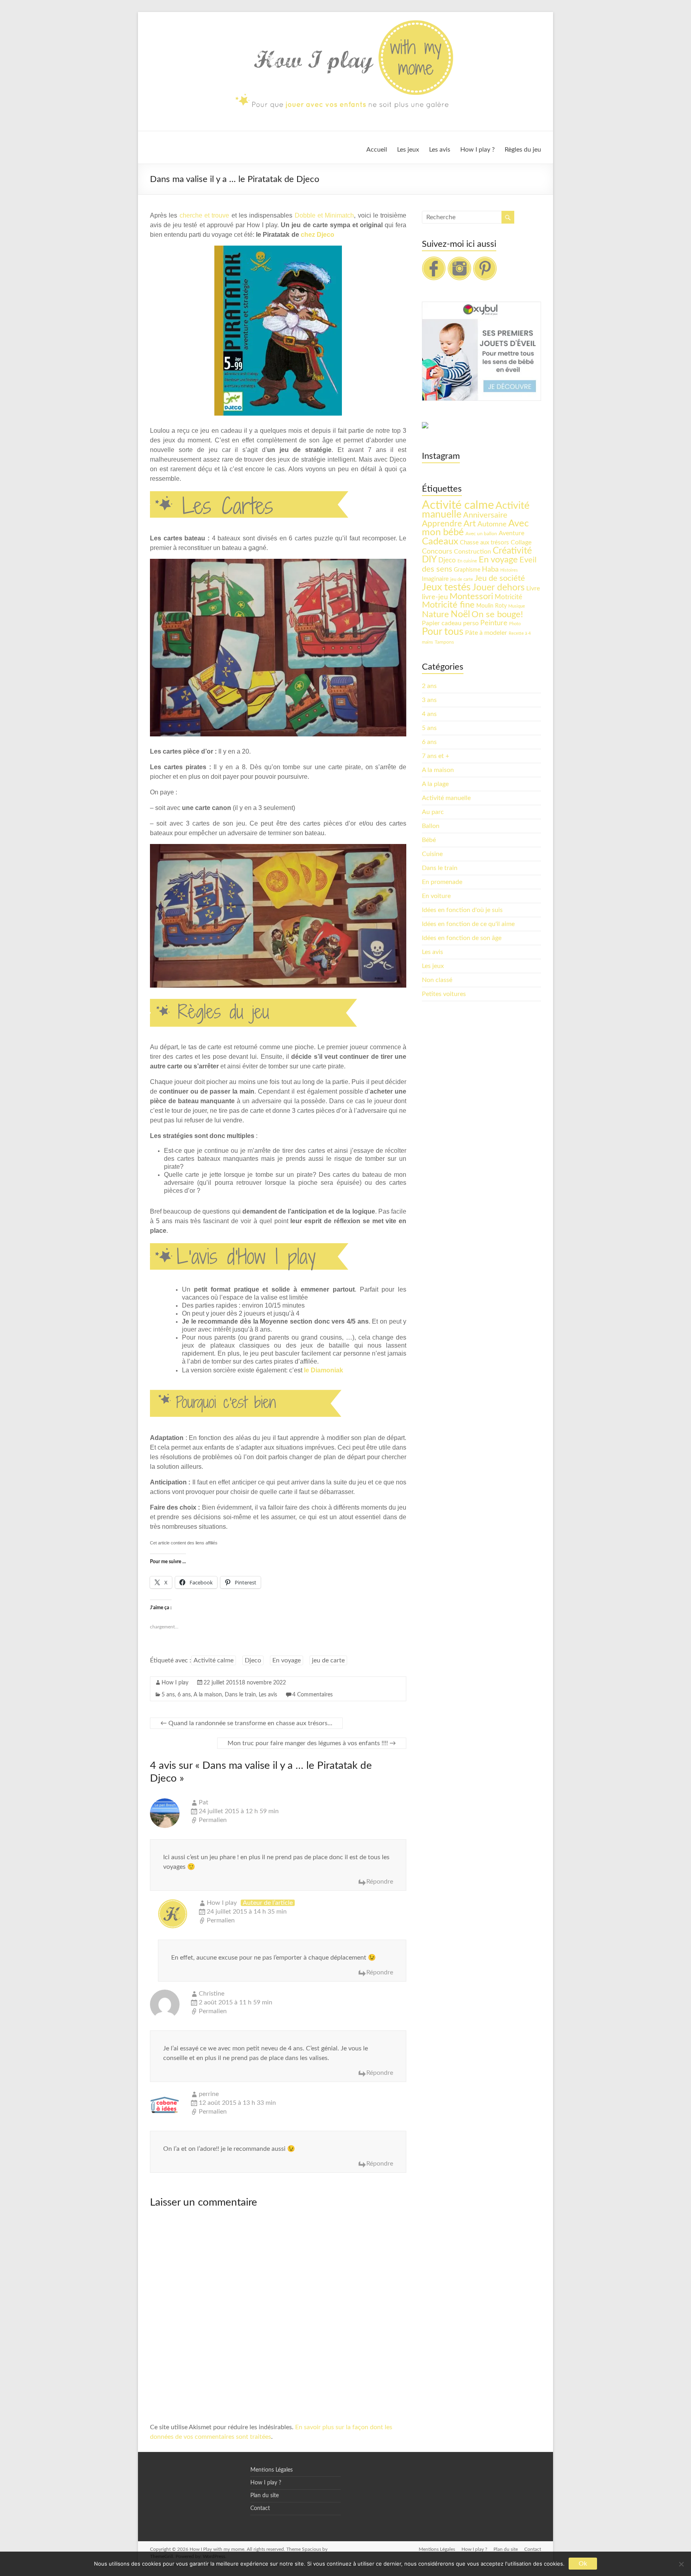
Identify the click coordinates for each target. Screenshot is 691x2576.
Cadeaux (440, 542)
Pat (204, 1802)
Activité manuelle (446, 798)
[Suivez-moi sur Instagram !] (459, 260)
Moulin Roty (491, 606)
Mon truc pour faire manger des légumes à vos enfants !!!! (312, 1743)
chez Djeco (318, 235)
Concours (437, 551)
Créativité (512, 551)
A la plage (435, 784)
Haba (490, 569)
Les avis (440, 150)
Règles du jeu (523, 150)
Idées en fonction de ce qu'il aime (468, 924)
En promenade (442, 882)
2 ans (429, 686)
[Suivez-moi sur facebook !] (434, 260)
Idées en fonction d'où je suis (462, 910)
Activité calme (214, 1660)
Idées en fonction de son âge (462, 938)
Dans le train (240, 1695)
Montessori (471, 596)
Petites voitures (444, 994)
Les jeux (408, 150)
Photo (515, 624)
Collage (521, 542)
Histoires (509, 570)
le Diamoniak (324, 1370)
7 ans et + (435, 756)
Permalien (213, 1820)
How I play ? (477, 150)
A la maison (208, 1695)
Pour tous (443, 632)
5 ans (168, 1695)
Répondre (380, 1882)
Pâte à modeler (486, 633)
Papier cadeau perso (450, 623)
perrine (209, 2094)
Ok (583, 2564)
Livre (533, 588)
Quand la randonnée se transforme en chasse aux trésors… (246, 1723)
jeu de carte (328, 1660)
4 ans (429, 714)
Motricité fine (448, 605)
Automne (492, 524)
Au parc (433, 812)
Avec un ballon (481, 534)
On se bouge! (497, 614)
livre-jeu (435, 597)
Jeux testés (446, 587)
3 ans (429, 700)
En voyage (287, 1660)
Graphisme (467, 570)
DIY (429, 560)
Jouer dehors (498, 588)
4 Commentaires (313, 1695)
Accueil (377, 150)
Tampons (444, 642)
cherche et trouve (205, 215)
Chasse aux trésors (484, 543)
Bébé (429, 840)
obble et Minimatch (327, 215)
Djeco (253, 1660)
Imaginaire (435, 579)
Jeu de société (500, 578)
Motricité (508, 597)
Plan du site (265, 2496)
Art (470, 524)
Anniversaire (485, 515)
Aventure (511, 533)
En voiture (436, 896)
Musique (517, 606)
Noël (460, 614)
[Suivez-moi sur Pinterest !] (485, 260)
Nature (435, 614)
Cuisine (432, 854)
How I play (175, 1683)
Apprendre (442, 524)
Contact (260, 2508)
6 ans (184, 1695)
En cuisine (467, 561)
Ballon (431, 826)
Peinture (494, 623)
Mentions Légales (272, 2470)
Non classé (437, 980)
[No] (681, 2564)
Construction (472, 552)
